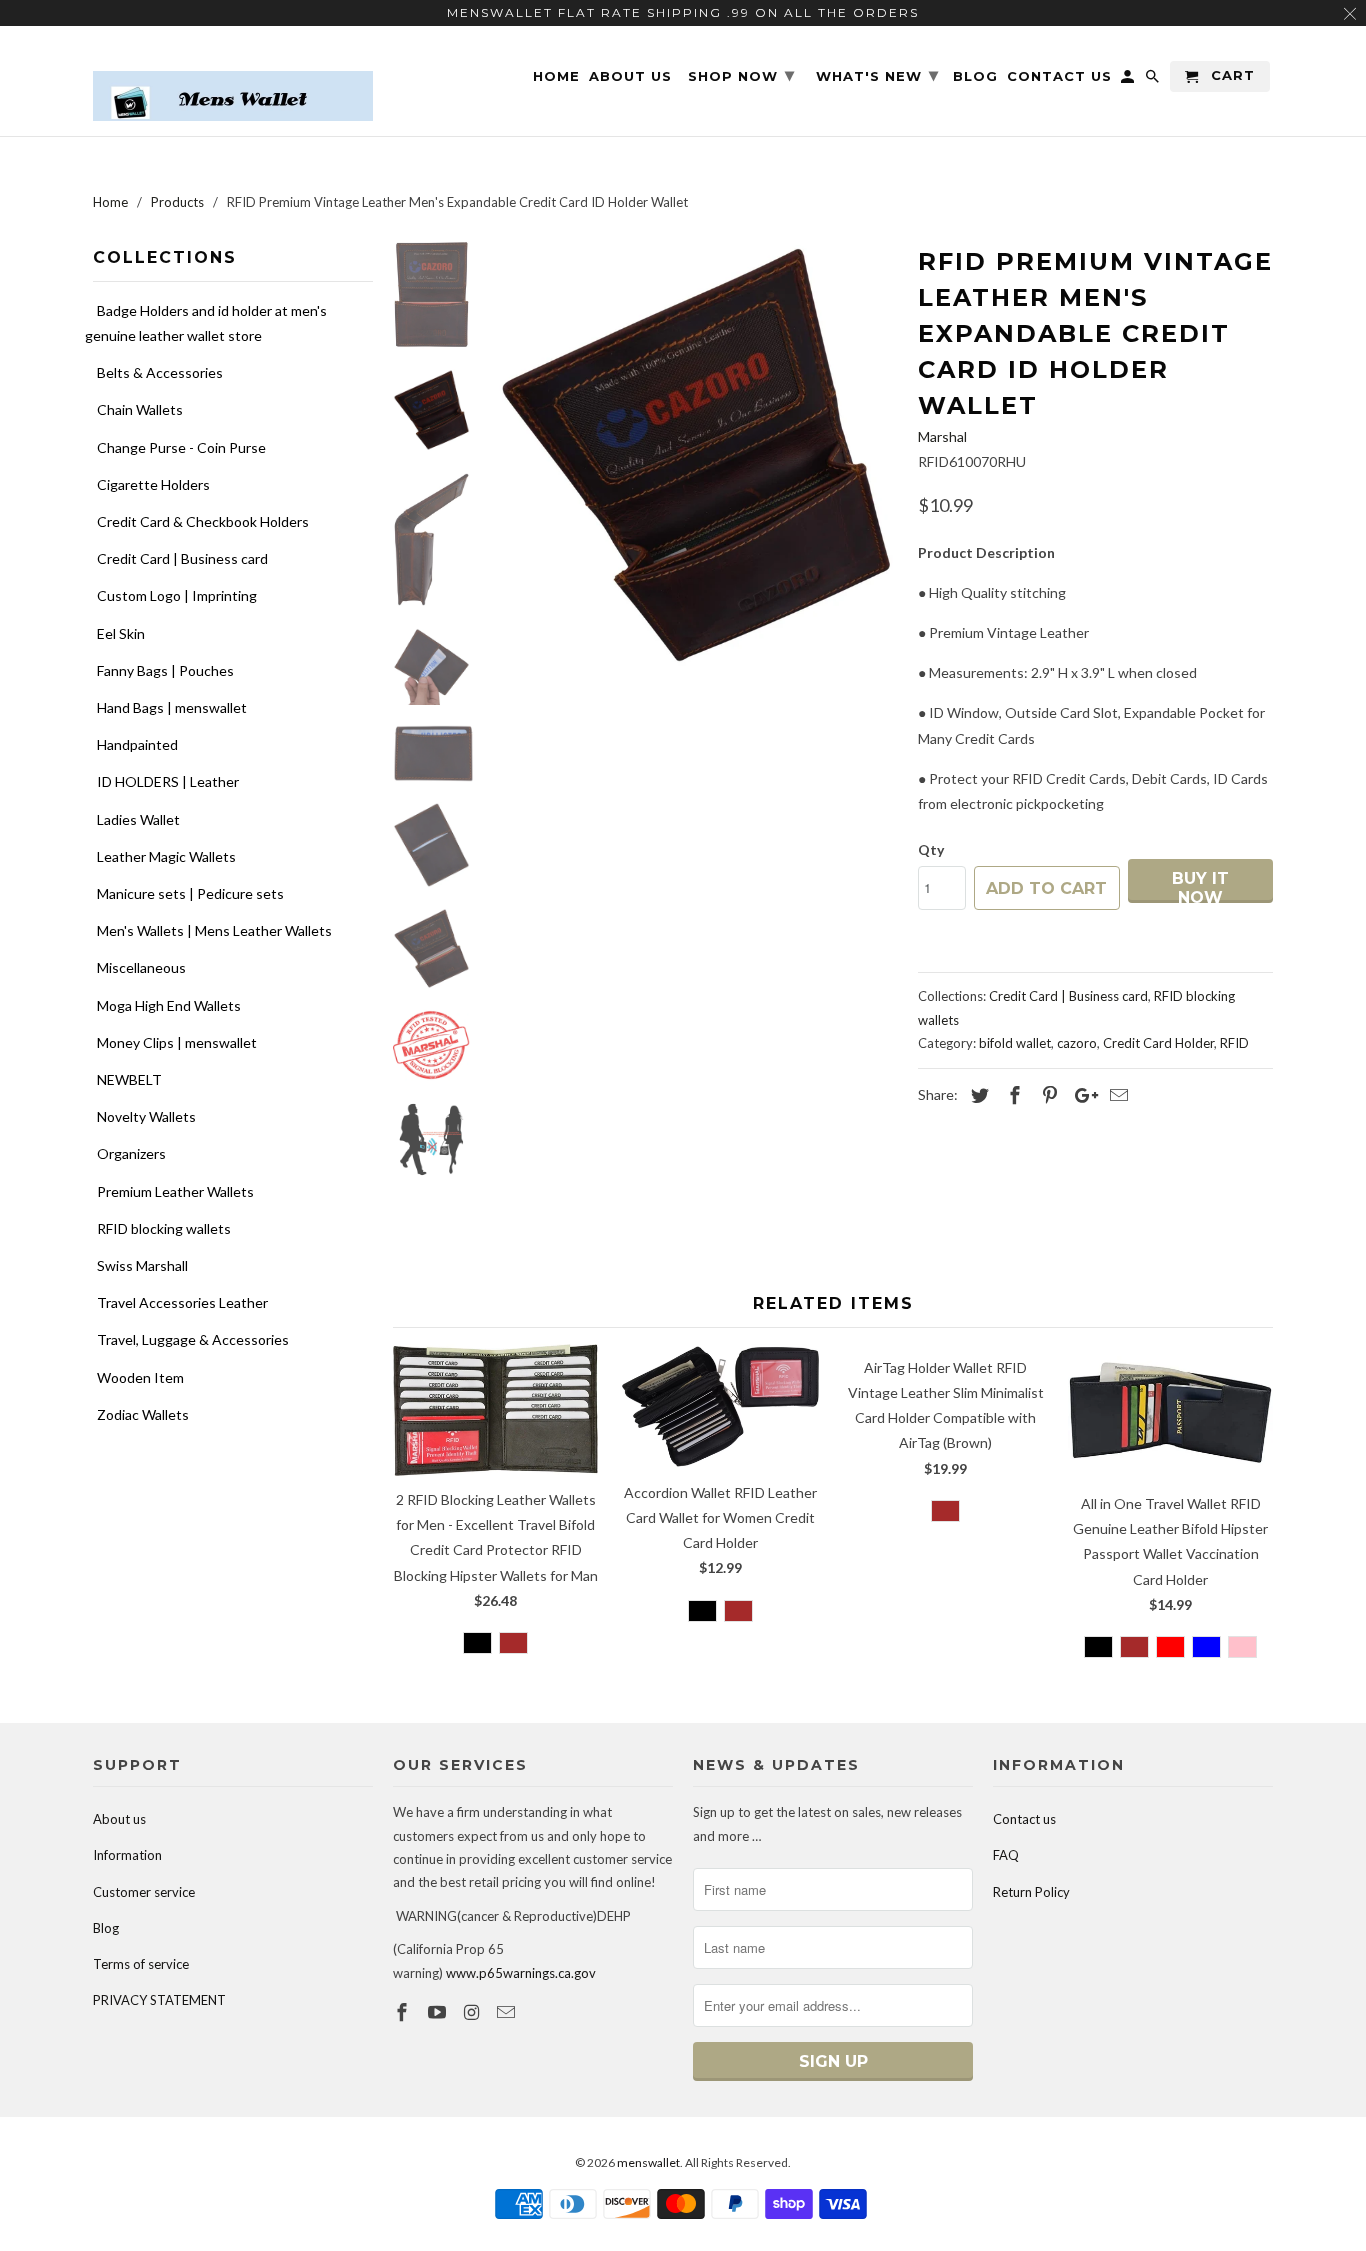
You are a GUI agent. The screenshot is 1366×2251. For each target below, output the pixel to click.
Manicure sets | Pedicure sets (190, 893)
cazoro (1077, 1043)
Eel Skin (121, 633)
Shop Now (741, 75)
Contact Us (1059, 76)
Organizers (131, 1153)
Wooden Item (140, 1377)
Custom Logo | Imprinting (177, 595)
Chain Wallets (140, 409)
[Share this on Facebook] (1012, 1095)
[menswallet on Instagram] (474, 2012)
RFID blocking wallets (164, 1228)
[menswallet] (233, 81)
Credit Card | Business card (182, 558)
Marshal (942, 436)
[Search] (1154, 80)
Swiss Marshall (142, 1265)
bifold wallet (1015, 1043)
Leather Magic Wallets (166, 856)
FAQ (1006, 1855)
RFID (1234, 1043)
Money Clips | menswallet (177, 1042)
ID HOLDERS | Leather (168, 781)
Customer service (144, 1892)
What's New (877, 75)
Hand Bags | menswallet (172, 707)
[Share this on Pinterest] (1047, 1095)
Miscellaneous (141, 967)
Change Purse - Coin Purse (181, 447)
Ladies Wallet (138, 819)
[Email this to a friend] (1116, 1095)
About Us (630, 76)
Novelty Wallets (146, 1116)
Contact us (1024, 1819)
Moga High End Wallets (169, 1005)
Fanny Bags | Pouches (165, 670)
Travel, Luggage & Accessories (193, 1339)
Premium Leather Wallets (175, 1191)
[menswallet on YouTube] (439, 2012)
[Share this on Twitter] (977, 1095)
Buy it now (1200, 886)
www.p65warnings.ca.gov (521, 1973)
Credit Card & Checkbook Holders (203, 521)
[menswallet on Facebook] (404, 2012)
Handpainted (137, 744)
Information (127, 1855)
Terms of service (141, 1964)
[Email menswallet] (508, 2012)
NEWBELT (129, 1079)
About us (119, 1819)
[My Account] (1129, 80)
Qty (931, 849)
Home (556, 76)
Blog (106, 1928)
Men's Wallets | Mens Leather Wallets (214, 930)
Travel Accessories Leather (182, 1302)
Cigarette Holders (153, 484)
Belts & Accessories (160, 372)
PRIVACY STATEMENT (159, 2000)
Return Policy (1031, 1892)
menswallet (648, 2162)
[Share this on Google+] (1081, 1095)
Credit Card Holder (1158, 1043)
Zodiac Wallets (143, 1414)
